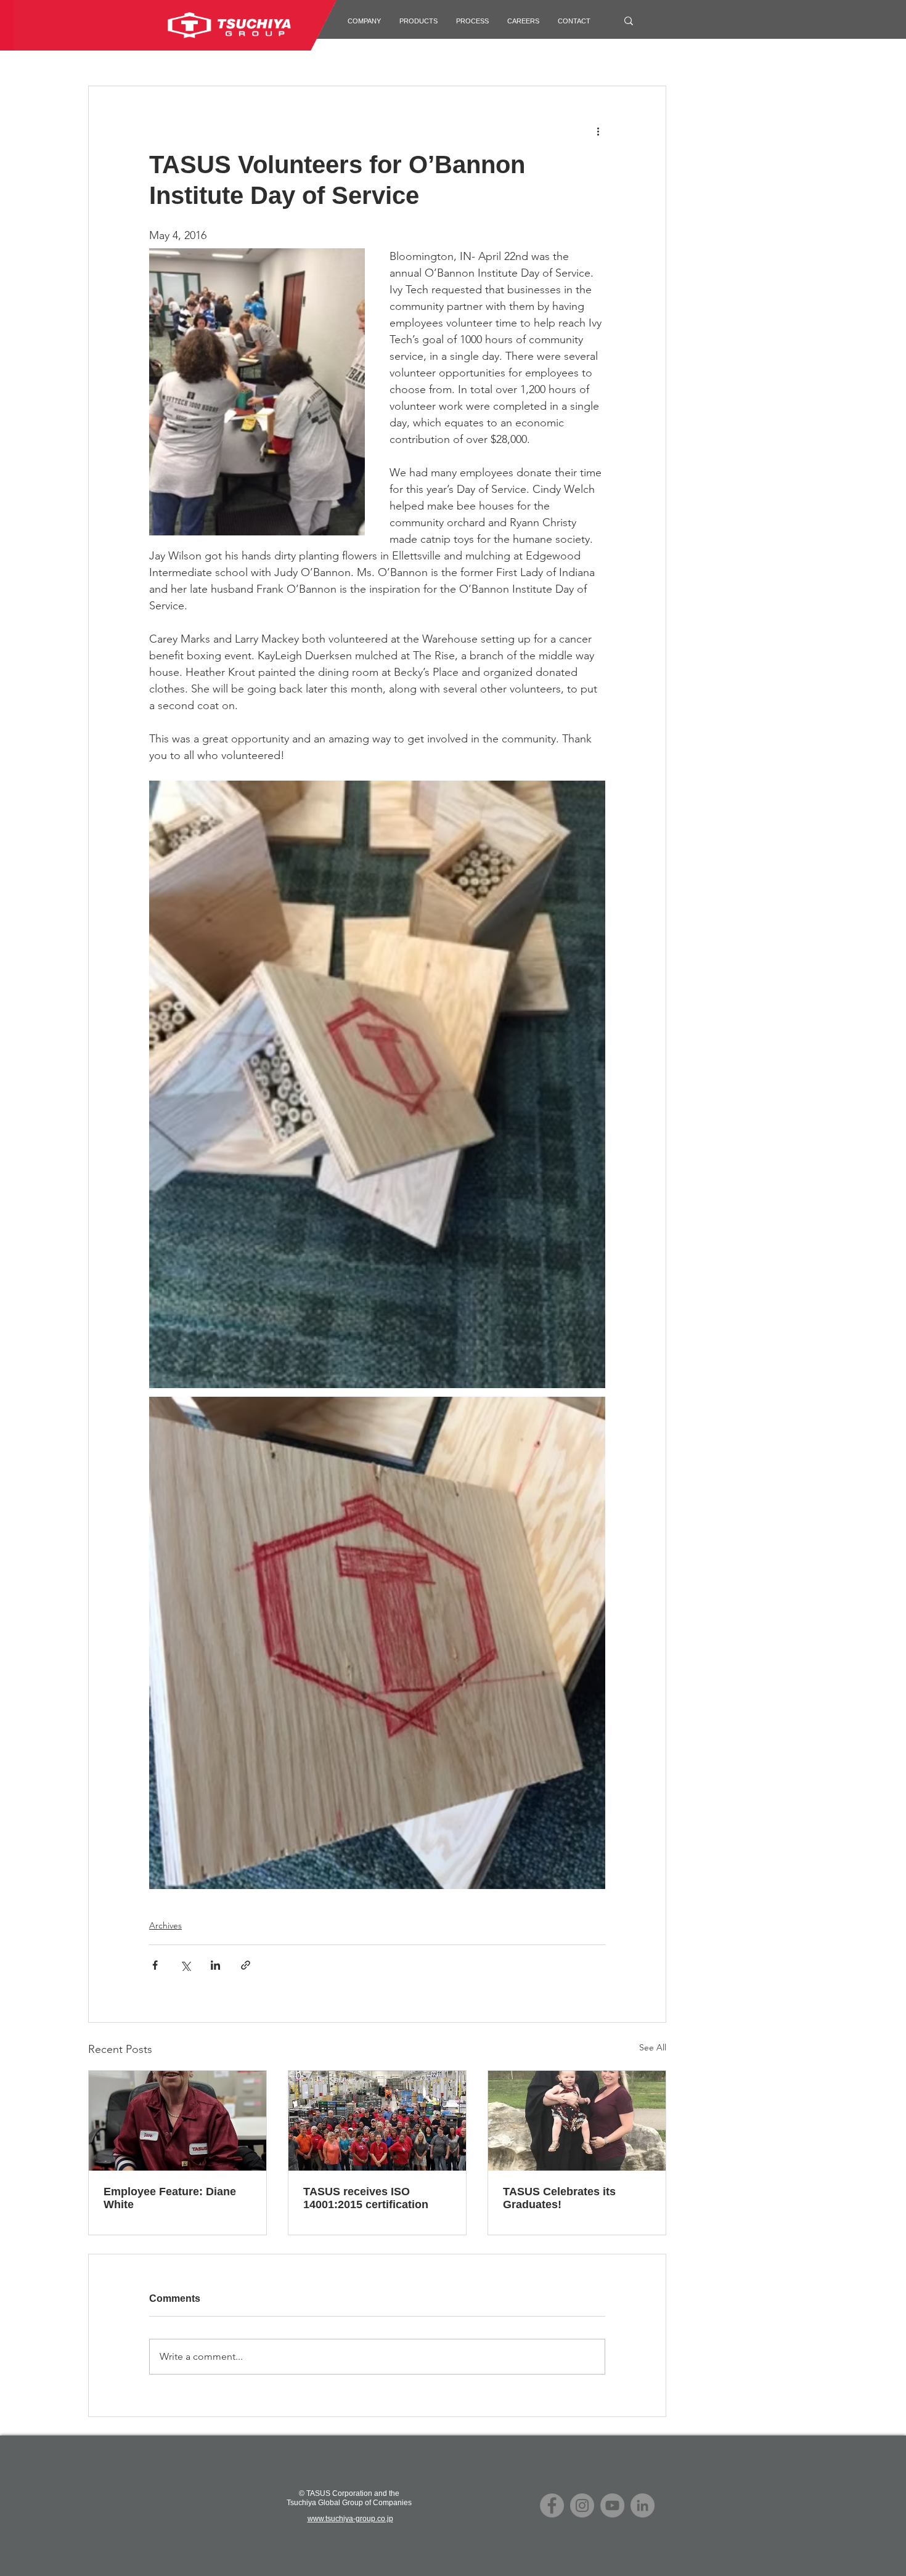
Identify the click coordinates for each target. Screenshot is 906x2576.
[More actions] (598, 131)
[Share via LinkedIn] (215, 1965)
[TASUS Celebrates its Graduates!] (577, 2121)
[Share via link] (246, 1965)
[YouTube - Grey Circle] (612, 2505)
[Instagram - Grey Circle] (582, 2505)
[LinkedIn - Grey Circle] (643, 2505)
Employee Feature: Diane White (170, 2198)
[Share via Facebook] (155, 1965)
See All (653, 2047)
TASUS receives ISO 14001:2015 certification (366, 2198)
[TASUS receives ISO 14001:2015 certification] (377, 2121)
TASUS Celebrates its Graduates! (559, 2198)
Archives (165, 1925)
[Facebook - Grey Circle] (552, 2505)
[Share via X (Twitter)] (185, 1965)
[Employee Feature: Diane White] (178, 2121)
